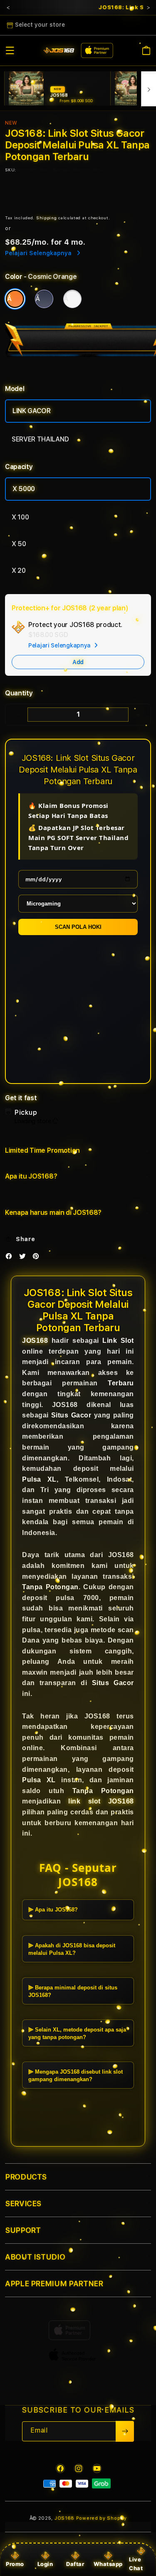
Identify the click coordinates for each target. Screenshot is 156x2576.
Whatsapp (108, 2564)
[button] (10, 50)
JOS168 (35, 1341)
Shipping (47, 218)
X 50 (19, 544)
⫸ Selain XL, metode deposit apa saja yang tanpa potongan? (77, 2033)
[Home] (59, 51)
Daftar (75, 2564)
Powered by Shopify (102, 2518)
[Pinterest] (38, 1258)
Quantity (19, 693)
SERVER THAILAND (40, 439)
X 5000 (24, 489)
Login (45, 2564)
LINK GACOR (32, 411)
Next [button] (148, 8)
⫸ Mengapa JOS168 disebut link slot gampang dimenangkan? (76, 2076)
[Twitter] (25, 1258)
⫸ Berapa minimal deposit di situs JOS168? (73, 1991)
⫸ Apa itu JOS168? (53, 1910)
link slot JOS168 (101, 1801)
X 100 (20, 517)
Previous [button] (8, 8)
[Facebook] (11, 1258)
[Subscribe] (125, 2431)
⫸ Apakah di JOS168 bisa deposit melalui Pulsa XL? (72, 1949)
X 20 (19, 571)
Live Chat (136, 2564)
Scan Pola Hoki (78, 927)
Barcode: (61, 170)
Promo (15, 2564)
